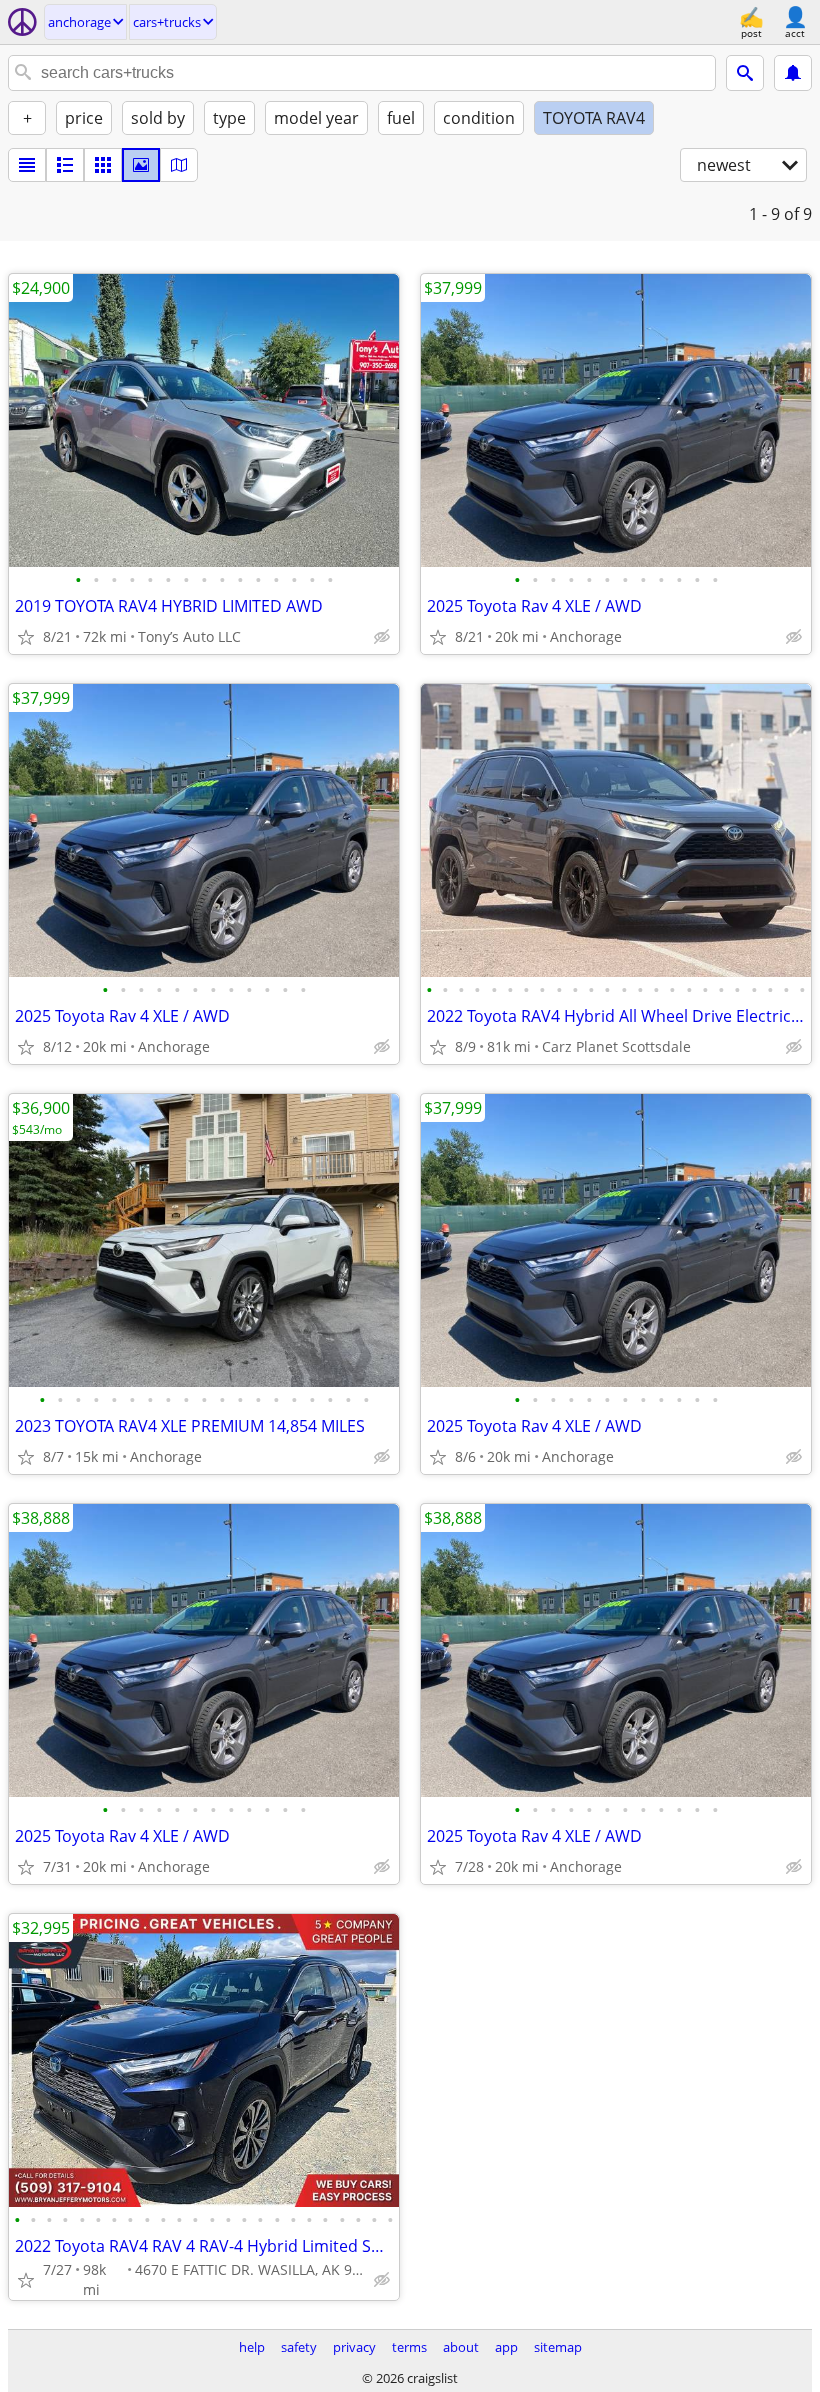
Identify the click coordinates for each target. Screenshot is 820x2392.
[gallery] (141, 165)
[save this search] (793, 73)
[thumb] (65, 165)
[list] (27, 165)
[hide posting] (382, 637)
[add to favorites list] (26, 637)
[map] (179, 165)
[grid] (103, 165)
